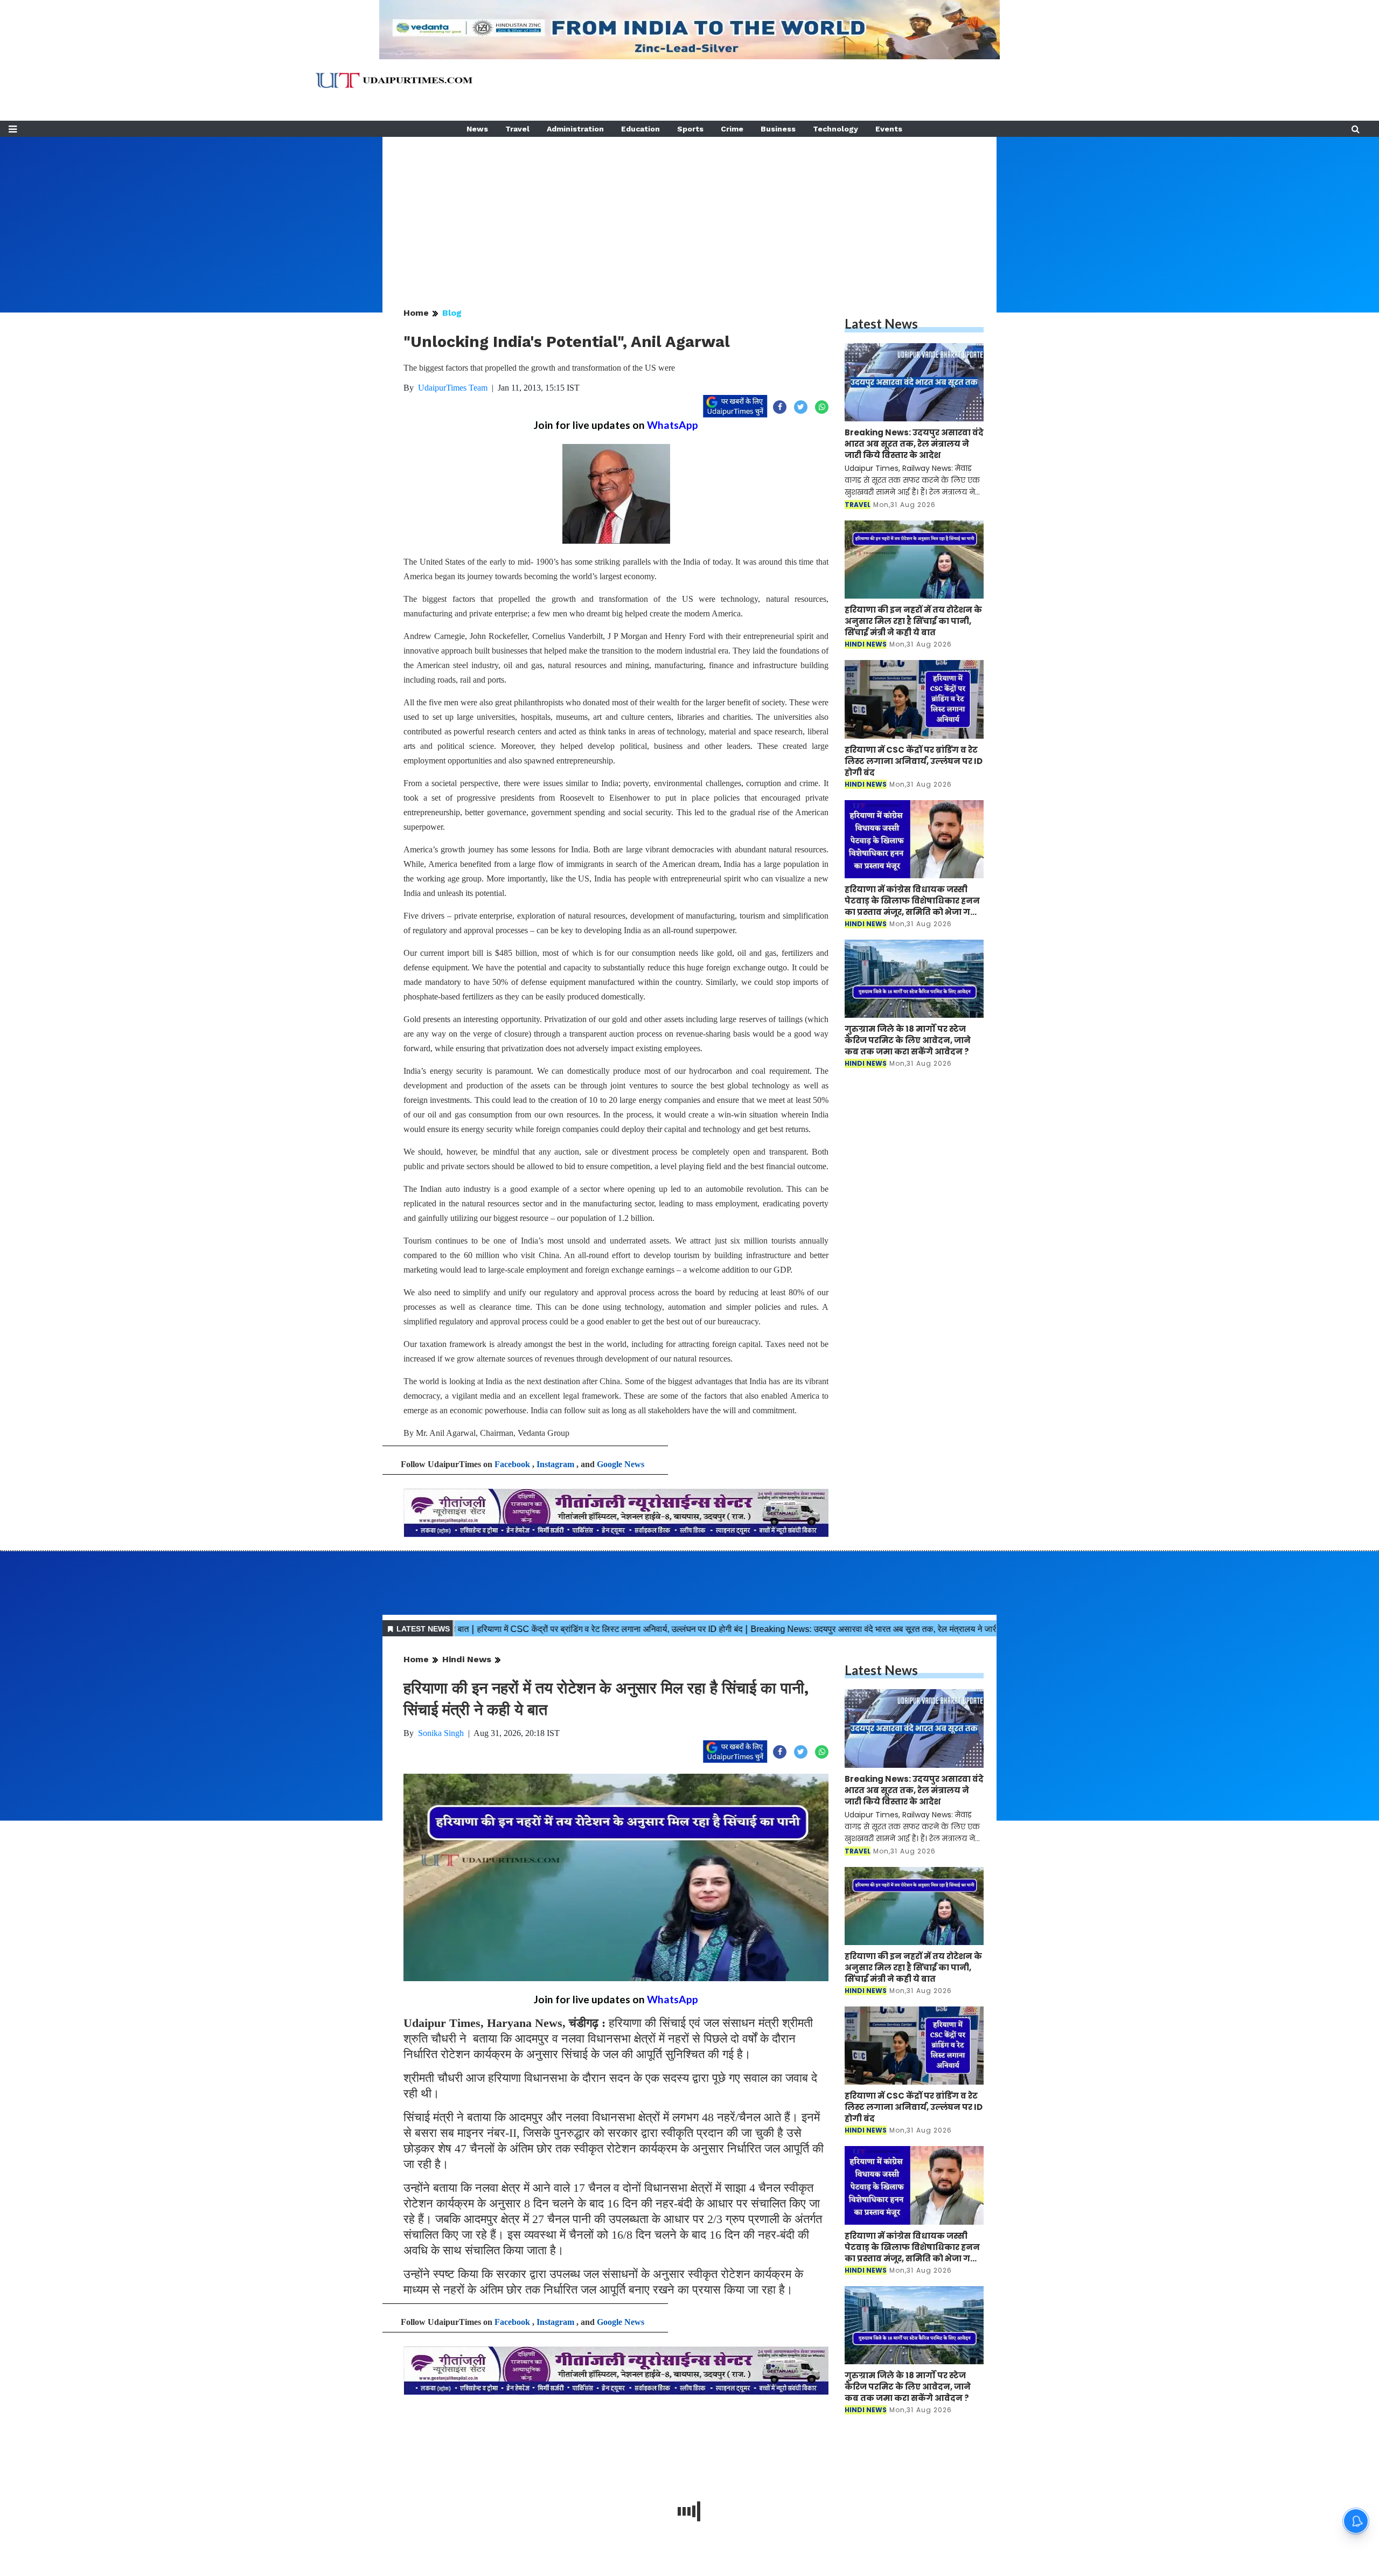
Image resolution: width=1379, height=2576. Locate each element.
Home (416, 313)
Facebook (512, 1464)
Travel (517, 129)
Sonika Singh (441, 1733)
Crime (732, 129)
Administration (575, 129)
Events (889, 129)
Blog (452, 313)
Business (778, 129)
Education (640, 129)
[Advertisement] (689, 212)
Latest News (881, 324)
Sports (690, 129)
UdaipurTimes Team (453, 388)
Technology (835, 129)
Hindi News (467, 1659)
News (477, 129)
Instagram (555, 1464)
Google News (621, 1464)
